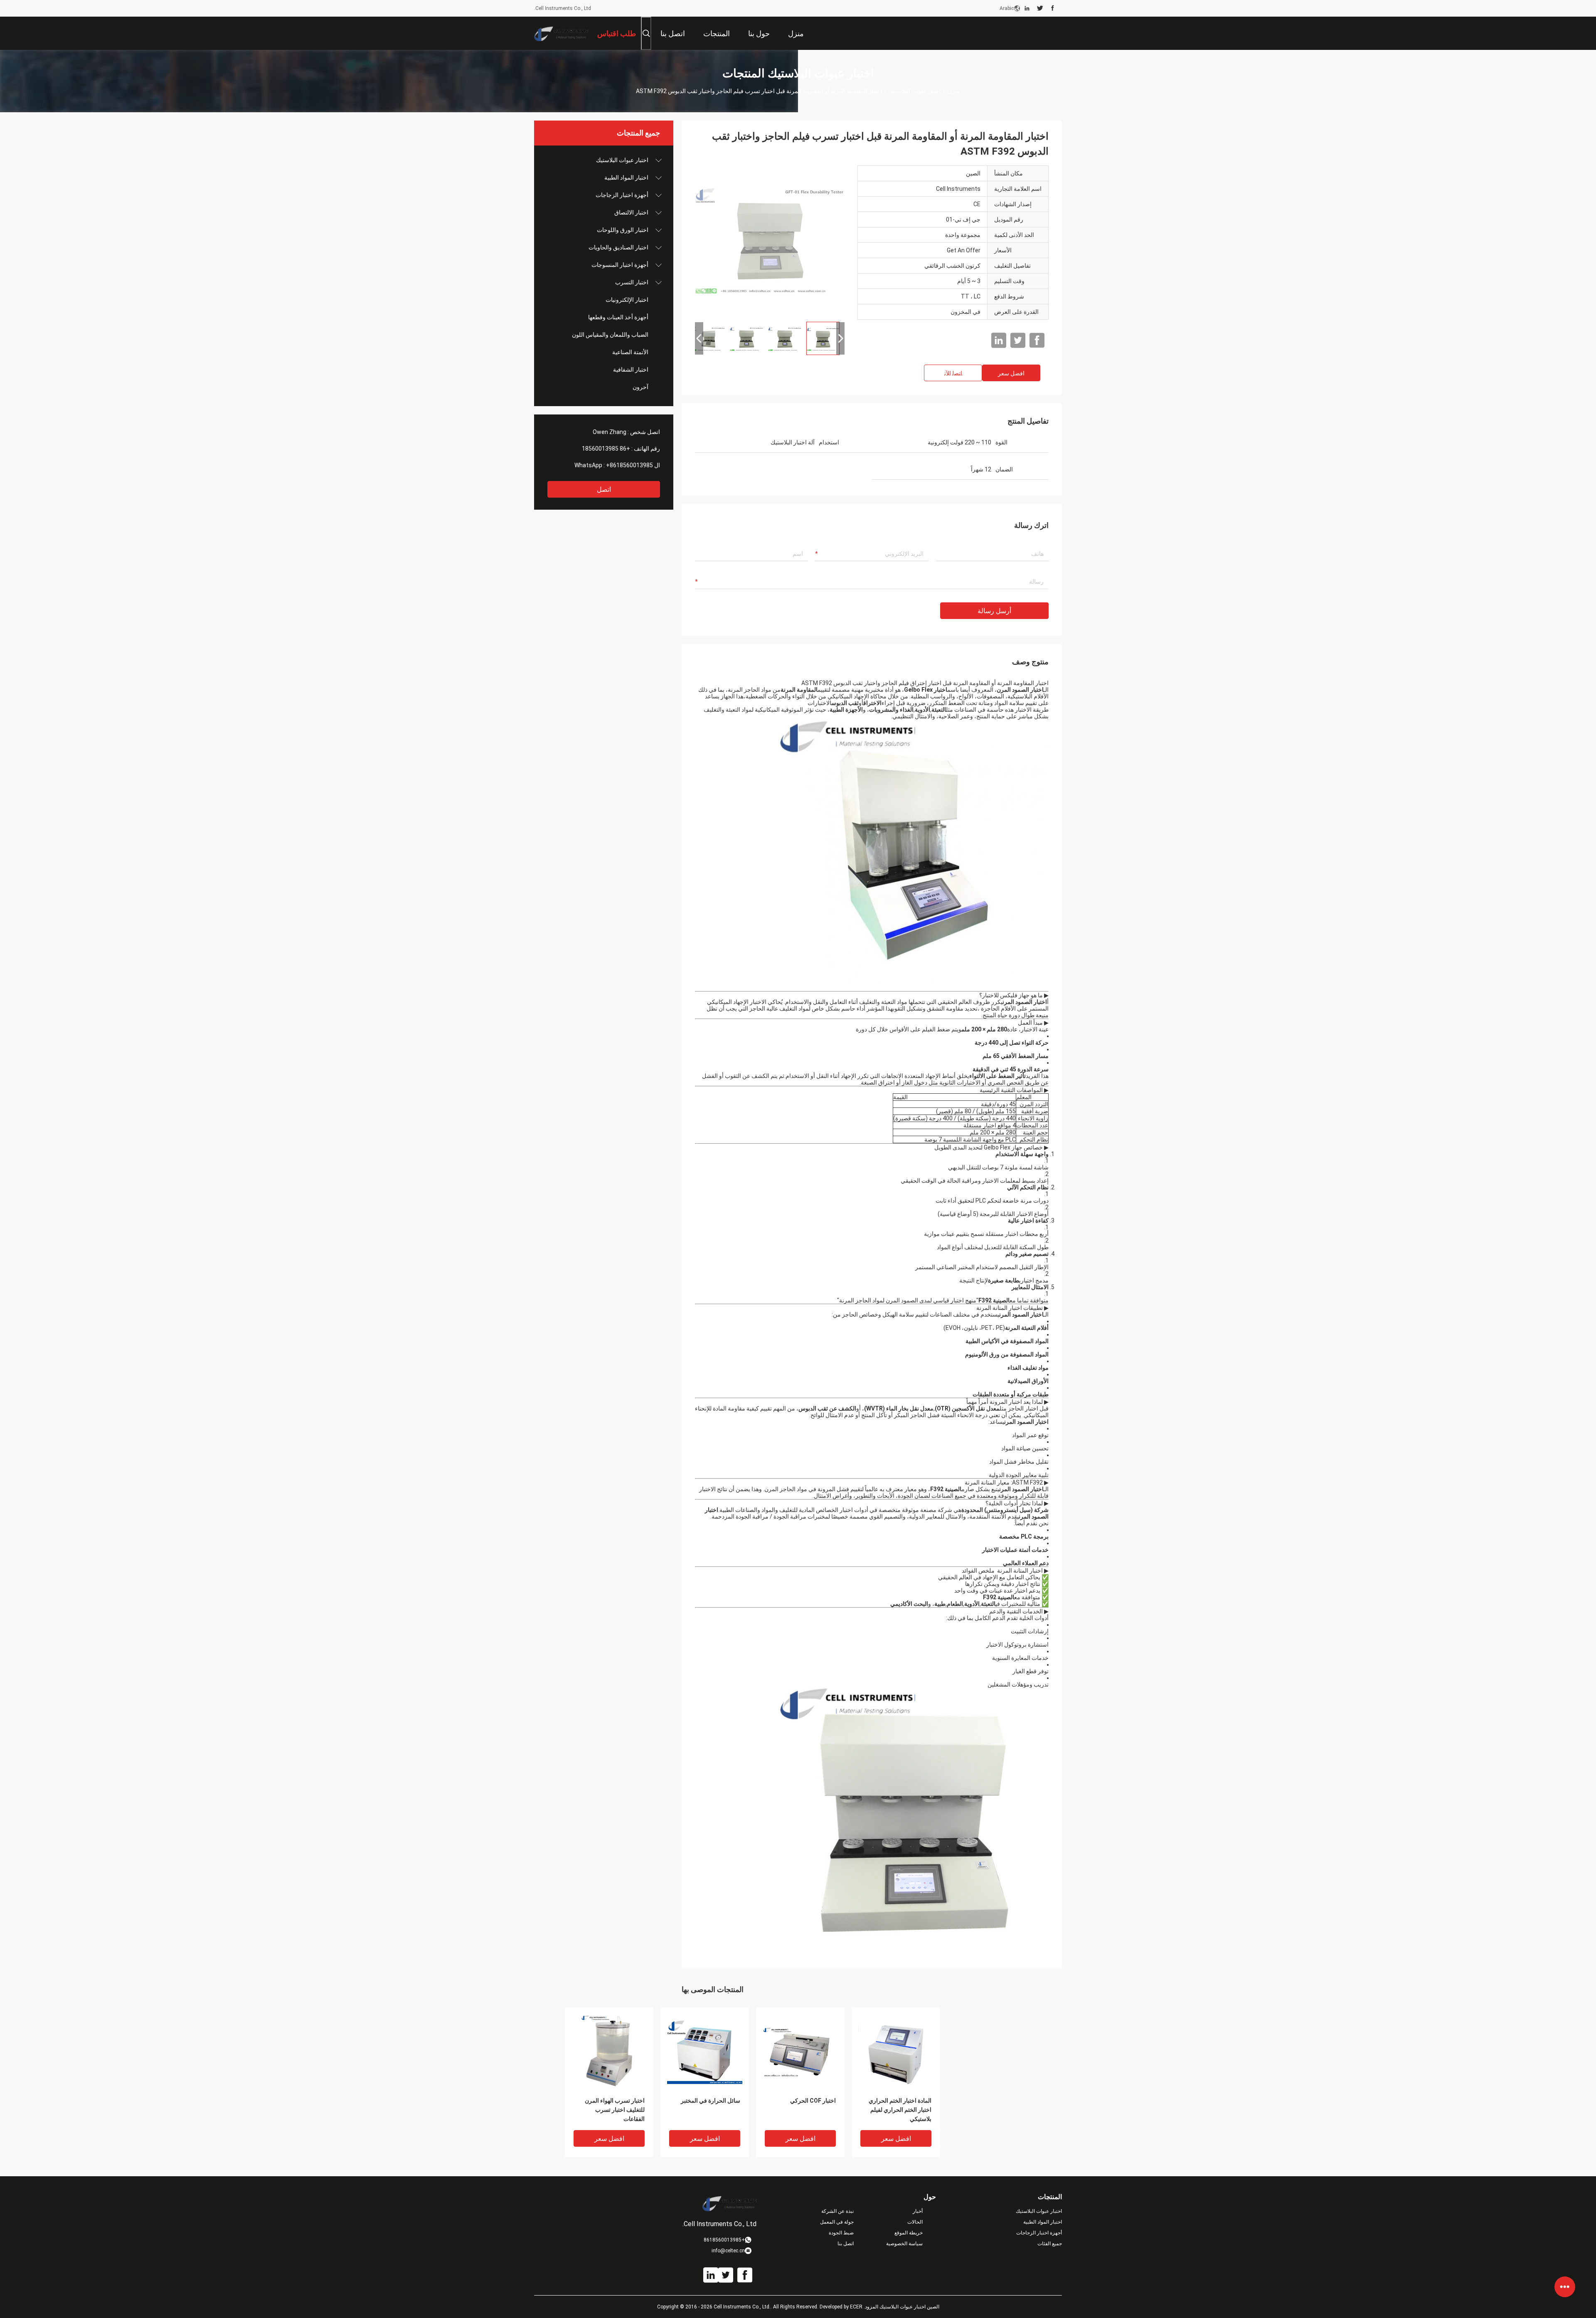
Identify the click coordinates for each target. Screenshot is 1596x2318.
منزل (954, 91)
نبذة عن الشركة (837, 2211)
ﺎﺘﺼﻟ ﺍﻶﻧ (953, 373)
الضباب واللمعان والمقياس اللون (610, 335)
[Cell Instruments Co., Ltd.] (561, 33)
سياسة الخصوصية (904, 2244)
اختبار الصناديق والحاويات (618, 247)
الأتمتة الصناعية (630, 352)
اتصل (604, 489)
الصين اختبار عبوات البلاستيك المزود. (901, 2307)
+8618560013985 (629, 465)
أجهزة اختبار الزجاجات (622, 195)
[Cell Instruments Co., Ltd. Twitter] (1040, 8)
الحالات (915, 2222)
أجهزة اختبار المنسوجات (620, 265)
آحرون (640, 387)
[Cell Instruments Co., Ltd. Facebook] (1053, 8)
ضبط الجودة (841, 2233)
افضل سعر (1011, 373)
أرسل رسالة (994, 611)
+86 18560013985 (606, 449)
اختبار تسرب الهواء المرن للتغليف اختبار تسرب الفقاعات (615, 2110)
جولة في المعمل (837, 2222)
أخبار (918, 2211)
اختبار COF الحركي (813, 2101)
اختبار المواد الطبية (626, 178)
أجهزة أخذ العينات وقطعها (618, 317)
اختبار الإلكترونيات (627, 300)
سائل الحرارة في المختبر (711, 2101)
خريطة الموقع (909, 2233)
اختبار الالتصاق (631, 212)
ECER (856, 2307)
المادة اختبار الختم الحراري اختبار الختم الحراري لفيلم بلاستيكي (900, 2110)
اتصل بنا (846, 2244)
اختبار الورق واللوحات (623, 230)
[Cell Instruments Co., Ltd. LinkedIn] (1027, 8)
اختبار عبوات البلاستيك (915, 91)
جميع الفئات (1050, 2244)
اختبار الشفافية (631, 370)
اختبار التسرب (632, 282)
